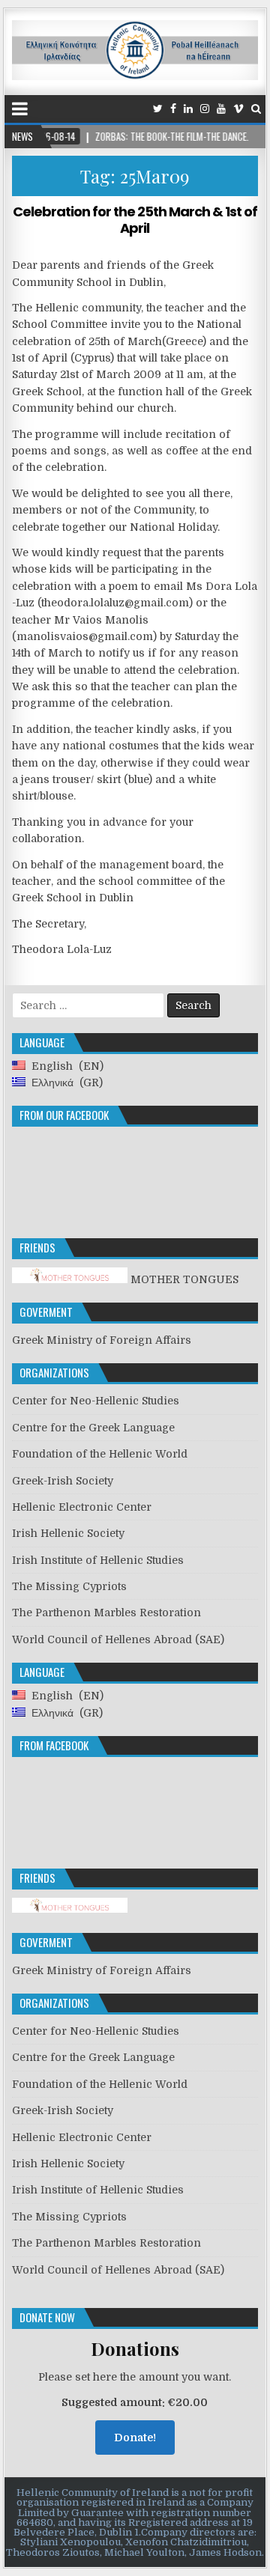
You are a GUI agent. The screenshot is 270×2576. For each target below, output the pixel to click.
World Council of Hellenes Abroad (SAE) (118, 1639)
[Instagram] (205, 109)
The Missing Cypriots (69, 1586)
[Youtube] (221, 109)
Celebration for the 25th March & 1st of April (135, 220)
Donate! (135, 2438)
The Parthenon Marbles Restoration (106, 1613)
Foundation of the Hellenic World (100, 1454)
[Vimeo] (238, 109)
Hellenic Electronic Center (82, 1507)
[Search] (256, 109)
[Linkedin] (188, 109)
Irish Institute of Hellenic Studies (98, 1560)
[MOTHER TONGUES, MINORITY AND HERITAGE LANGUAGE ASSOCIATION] (70, 1909)
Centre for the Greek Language (93, 1428)
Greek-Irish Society (63, 1481)
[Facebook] (173, 109)
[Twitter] (158, 109)
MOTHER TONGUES (183, 1279)
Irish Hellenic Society (68, 1533)
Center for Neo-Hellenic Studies (96, 1401)
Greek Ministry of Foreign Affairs (102, 1340)
